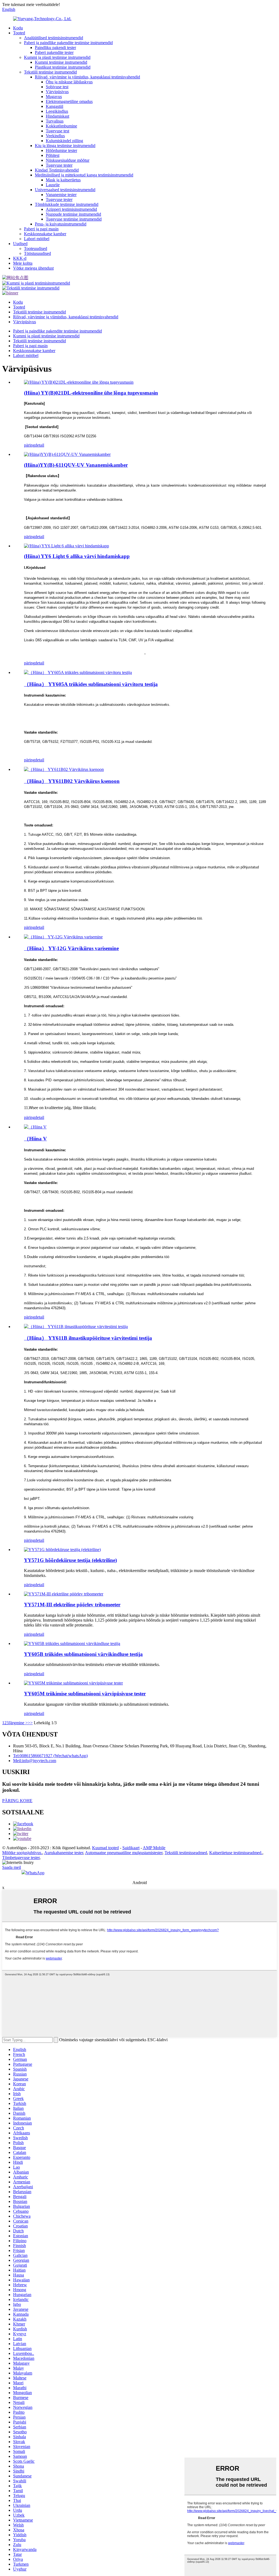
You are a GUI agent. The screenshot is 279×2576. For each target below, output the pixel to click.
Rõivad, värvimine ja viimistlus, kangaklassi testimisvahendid (87, 77)
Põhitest (53, 155)
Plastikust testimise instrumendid (63, 67)
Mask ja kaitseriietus (63, 180)
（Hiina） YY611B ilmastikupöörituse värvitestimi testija (88, 1338)
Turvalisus (55, 121)
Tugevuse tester (59, 165)
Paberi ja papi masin (41, 229)
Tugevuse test (57, 131)
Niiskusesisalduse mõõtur (68, 160)
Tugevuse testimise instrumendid (74, 219)
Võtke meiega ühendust (33, 268)
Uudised (20, 244)
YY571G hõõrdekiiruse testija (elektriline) (70, 1560)
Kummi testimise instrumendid (61, 62)
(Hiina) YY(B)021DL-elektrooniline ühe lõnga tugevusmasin (91, 393)
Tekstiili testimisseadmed (186, 1853)
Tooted (19, 33)
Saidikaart (131, 1848)
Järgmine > (18, 1723)
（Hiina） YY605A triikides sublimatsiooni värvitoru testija (91, 684)
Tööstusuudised (37, 253)
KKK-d (20, 258)
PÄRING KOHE (17, 1801)
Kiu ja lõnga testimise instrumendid (65, 146)
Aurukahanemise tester (64, 1853)
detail (40, 445)
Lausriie (53, 185)
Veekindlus (55, 136)
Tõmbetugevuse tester (21, 1858)
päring (29, 445)
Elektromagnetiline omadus (69, 101)
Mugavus (54, 97)
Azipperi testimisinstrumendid (71, 209)
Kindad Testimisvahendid (57, 170)
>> (30, 1723)
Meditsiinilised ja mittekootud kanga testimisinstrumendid (84, 175)
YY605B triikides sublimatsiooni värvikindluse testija (83, 1654)
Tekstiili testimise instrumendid (50, 72)
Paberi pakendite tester (54, 52)
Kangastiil (54, 106)
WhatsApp (35, 1873)
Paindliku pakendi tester (55, 48)
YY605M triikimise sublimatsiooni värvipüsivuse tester (85, 1694)
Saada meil (12, 1867)
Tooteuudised (36, 248)
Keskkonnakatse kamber (45, 234)
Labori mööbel (37, 239)
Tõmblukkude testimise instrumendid (67, 204)
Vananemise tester (61, 195)
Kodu (18, 28)
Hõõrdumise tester (61, 150)
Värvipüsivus (57, 92)
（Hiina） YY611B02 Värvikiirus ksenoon (72, 781)
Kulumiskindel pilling (64, 141)
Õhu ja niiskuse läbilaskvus (69, 82)
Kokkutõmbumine (61, 126)
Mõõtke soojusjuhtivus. (22, 1853)
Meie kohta (23, 263)
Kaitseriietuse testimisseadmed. (236, 1853)
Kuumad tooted (105, 1848)
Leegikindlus (57, 111)
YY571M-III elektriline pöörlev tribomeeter (72, 1605)
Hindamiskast (57, 116)
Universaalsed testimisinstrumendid (65, 190)
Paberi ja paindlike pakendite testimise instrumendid (68, 43)
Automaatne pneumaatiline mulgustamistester (124, 1853)
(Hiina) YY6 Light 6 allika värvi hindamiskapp (77, 556)
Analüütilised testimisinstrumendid (54, 38)
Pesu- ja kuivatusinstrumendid (61, 224)
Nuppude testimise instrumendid (73, 214)
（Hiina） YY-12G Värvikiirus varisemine (71, 948)
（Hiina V (35, 1139)
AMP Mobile (154, 1848)
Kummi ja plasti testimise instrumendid (57, 57)
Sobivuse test (57, 87)
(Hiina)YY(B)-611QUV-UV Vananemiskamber (76, 465)
